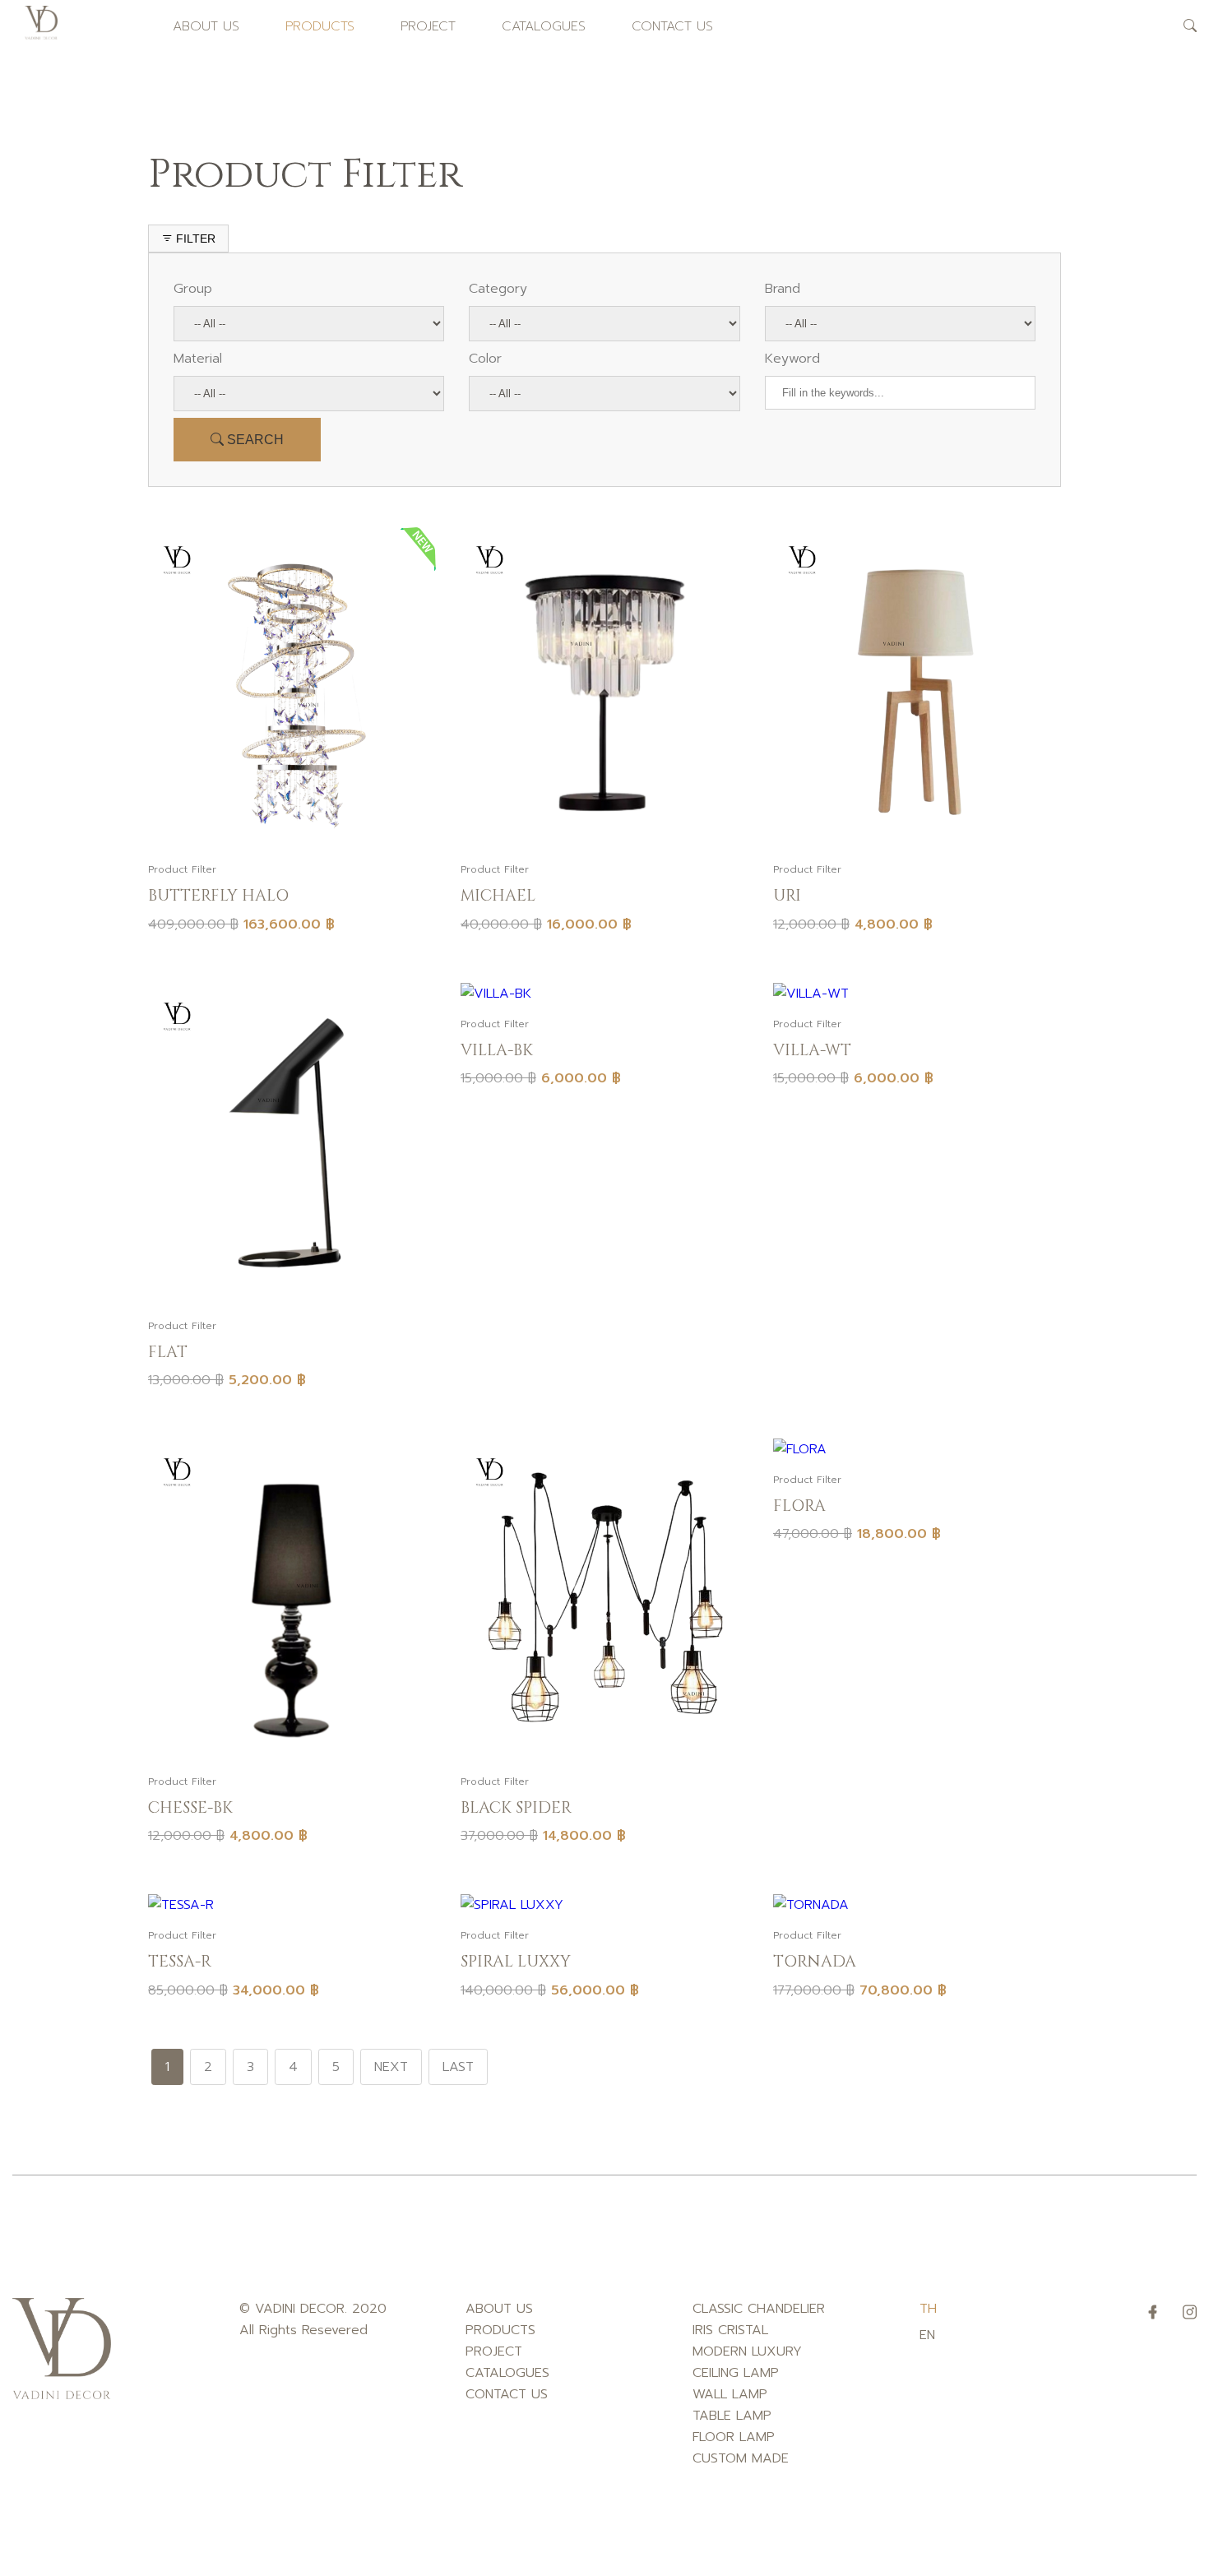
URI (787, 896)
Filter (194, 239)
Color (485, 359)
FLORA (799, 1506)
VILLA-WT (812, 1050)
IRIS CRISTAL (730, 2330)
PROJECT (428, 26)
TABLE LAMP (732, 2416)
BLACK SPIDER (516, 1808)
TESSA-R (180, 1962)
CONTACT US (672, 26)
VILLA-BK (497, 1050)
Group (193, 289)
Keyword (792, 359)
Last (458, 2067)
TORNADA (815, 1962)
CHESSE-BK (190, 1808)
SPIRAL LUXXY (516, 1962)
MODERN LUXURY (747, 2351)
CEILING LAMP (736, 2373)
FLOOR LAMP (734, 2437)
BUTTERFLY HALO (218, 896)
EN (927, 2335)
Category (498, 289)
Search (254, 440)
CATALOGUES (544, 26)
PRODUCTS (320, 26)
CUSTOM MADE (741, 2458)
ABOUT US (206, 26)
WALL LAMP (730, 2394)
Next (391, 2067)
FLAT (168, 1352)
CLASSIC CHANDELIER (759, 2309)
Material (198, 359)
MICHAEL (498, 896)
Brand (783, 289)
